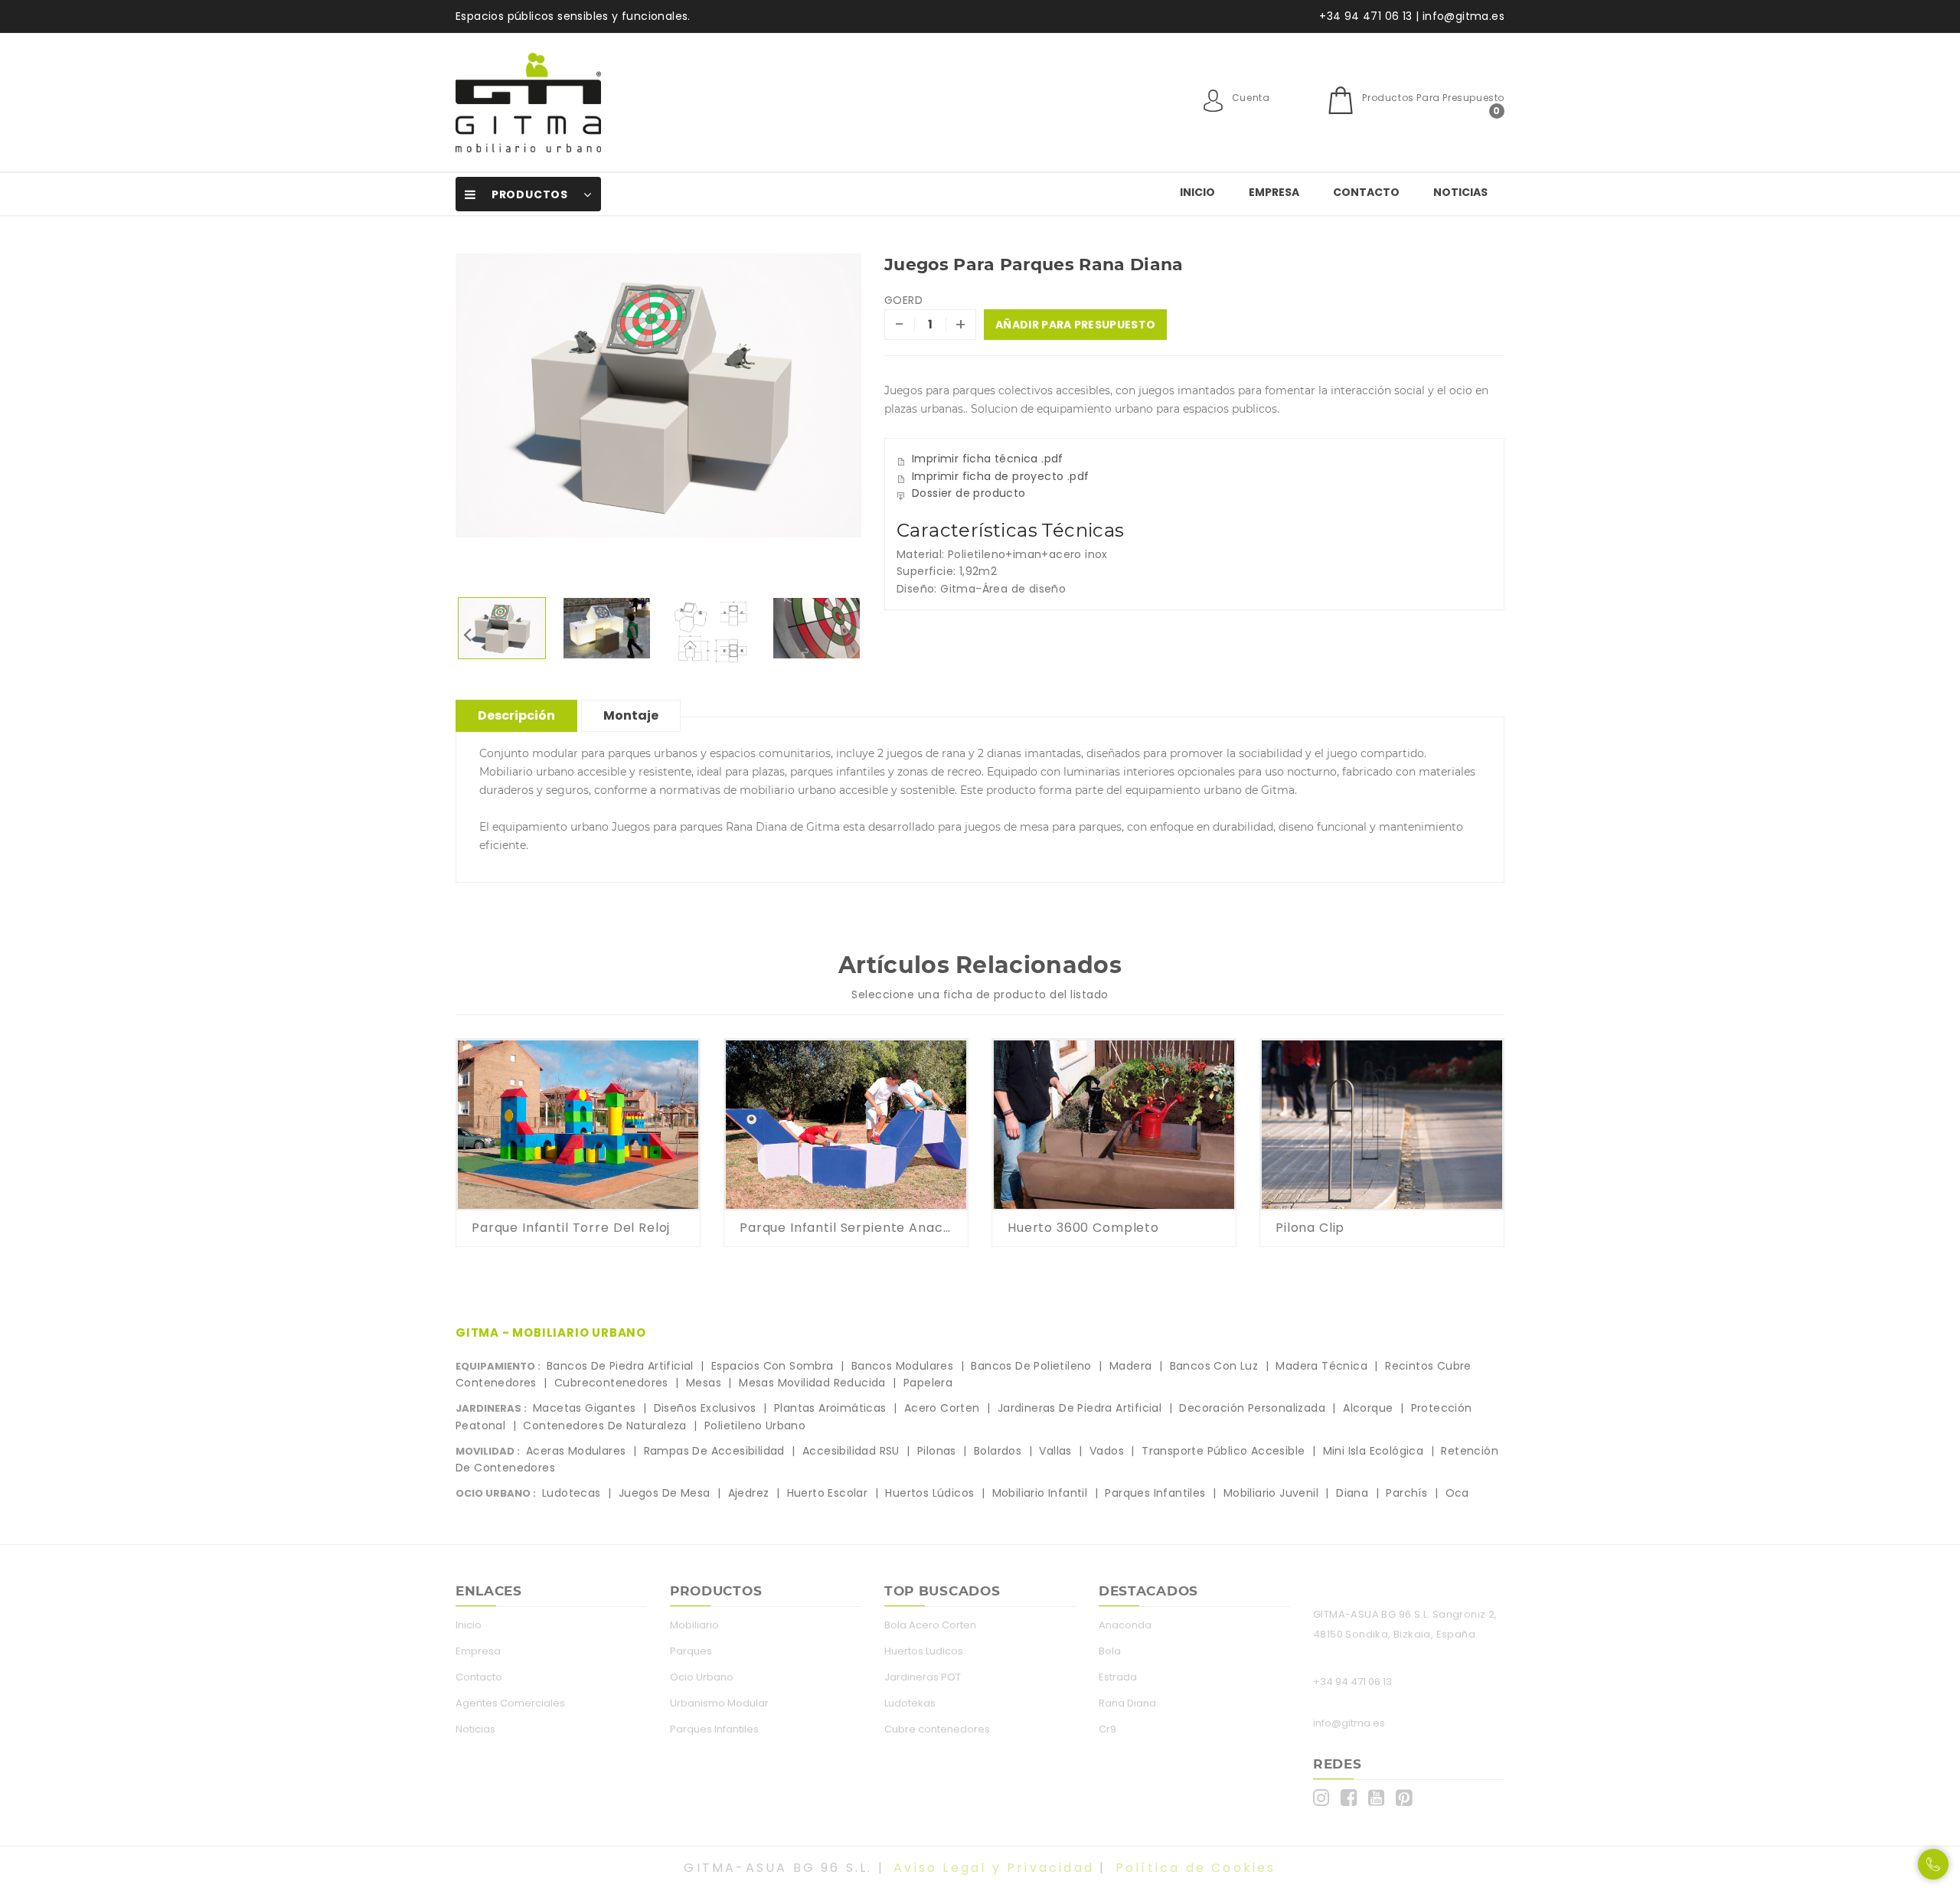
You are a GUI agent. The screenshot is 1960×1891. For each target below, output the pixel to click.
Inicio (1197, 192)
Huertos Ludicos (924, 1651)
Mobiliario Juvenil (1271, 1493)
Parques (691, 1651)
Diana (1352, 1493)
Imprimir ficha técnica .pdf (988, 459)
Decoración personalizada (1252, 1408)
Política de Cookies (1196, 1868)
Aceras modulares (576, 1451)
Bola (1110, 1651)
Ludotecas (572, 1493)
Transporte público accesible (1223, 1451)
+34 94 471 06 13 (1352, 1682)
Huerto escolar (828, 1493)
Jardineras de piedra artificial (1080, 1408)
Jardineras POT (923, 1677)
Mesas (704, 1383)
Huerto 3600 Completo (1083, 1228)
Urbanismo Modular (719, 1703)
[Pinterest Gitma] (1408, 1798)
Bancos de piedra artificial (620, 1366)
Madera (1130, 1366)
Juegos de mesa (665, 1493)
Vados (1107, 1451)
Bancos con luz (1214, 1366)
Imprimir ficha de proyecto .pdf (1000, 476)
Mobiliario (694, 1625)
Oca (1457, 1493)
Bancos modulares (902, 1366)
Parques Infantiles (714, 1729)
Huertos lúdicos (929, 1493)
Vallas (1055, 1451)
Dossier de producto (969, 493)
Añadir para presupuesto (1075, 325)
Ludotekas (910, 1703)
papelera (928, 1383)
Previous (467, 634)
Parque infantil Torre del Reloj (571, 1228)
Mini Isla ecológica (1374, 1451)
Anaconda (1125, 1625)
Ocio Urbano (702, 1677)
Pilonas (937, 1451)
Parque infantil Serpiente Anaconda (846, 1228)
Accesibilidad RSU (851, 1451)
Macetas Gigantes (584, 1408)
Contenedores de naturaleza (604, 1426)
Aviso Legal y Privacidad (994, 1868)
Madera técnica (1321, 1366)
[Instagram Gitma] (1325, 1798)
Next (850, 634)
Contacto (1366, 192)
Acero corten (942, 1408)
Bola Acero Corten (930, 1625)
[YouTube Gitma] (1380, 1798)
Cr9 (1107, 1729)
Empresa (1274, 192)
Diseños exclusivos (705, 1408)
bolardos (998, 1451)
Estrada (1118, 1677)
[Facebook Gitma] (1352, 1798)
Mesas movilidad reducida (812, 1383)
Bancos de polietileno (1031, 1366)
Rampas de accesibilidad (714, 1451)
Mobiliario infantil (1040, 1493)
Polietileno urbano (755, 1426)
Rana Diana (1127, 1703)
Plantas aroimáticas (830, 1408)
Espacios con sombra (773, 1366)
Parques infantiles (1155, 1493)
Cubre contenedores (937, 1729)
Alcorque (1368, 1408)
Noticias (1460, 192)
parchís (1406, 1493)
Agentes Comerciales (510, 1703)
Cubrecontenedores (611, 1383)
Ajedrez (749, 1493)
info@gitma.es (1349, 1723)
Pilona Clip (1310, 1228)
